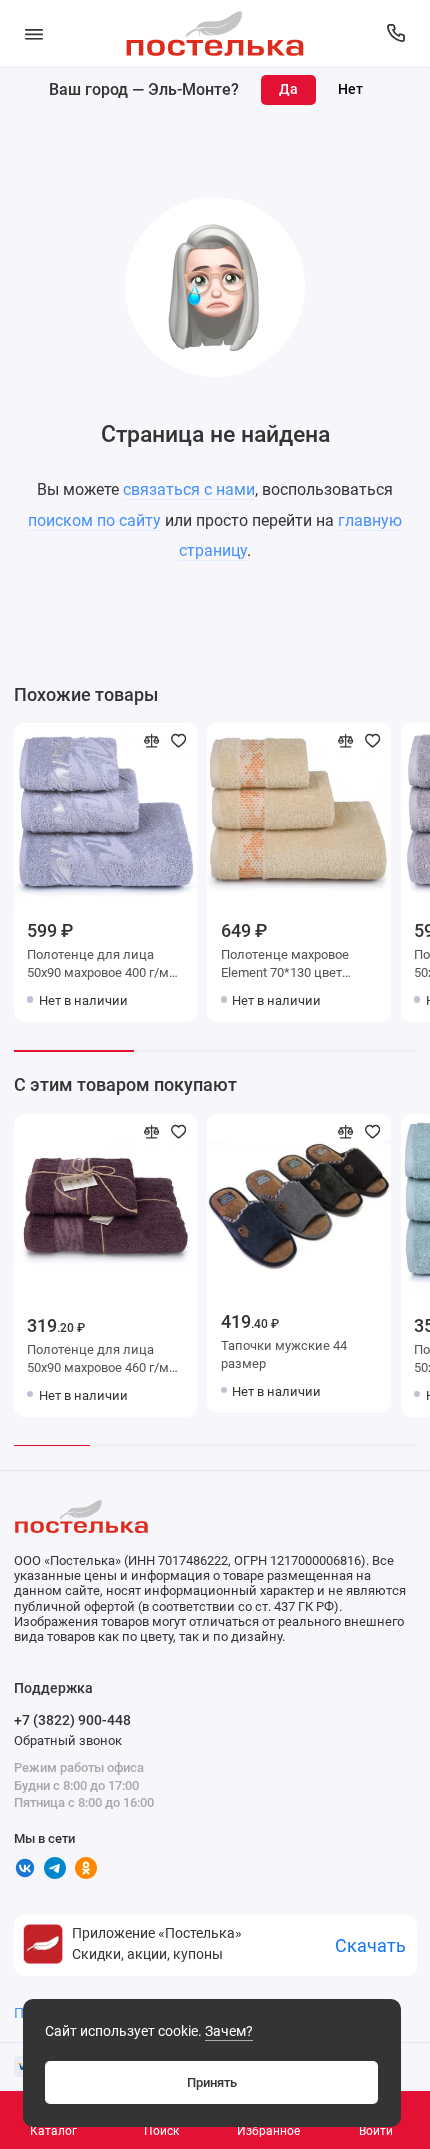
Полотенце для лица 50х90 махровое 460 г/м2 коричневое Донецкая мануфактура (101, 1360)
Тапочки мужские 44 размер (284, 1354)
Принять (212, 2082)
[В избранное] (179, 741)
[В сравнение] (152, 741)
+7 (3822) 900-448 (72, 1720)
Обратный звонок (68, 1740)
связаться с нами (189, 489)
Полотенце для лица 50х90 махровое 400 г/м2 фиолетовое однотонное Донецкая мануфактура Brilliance (101, 965)
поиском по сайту (94, 520)
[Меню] (34, 33)
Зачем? (229, 2031)
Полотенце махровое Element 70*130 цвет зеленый (285, 965)
